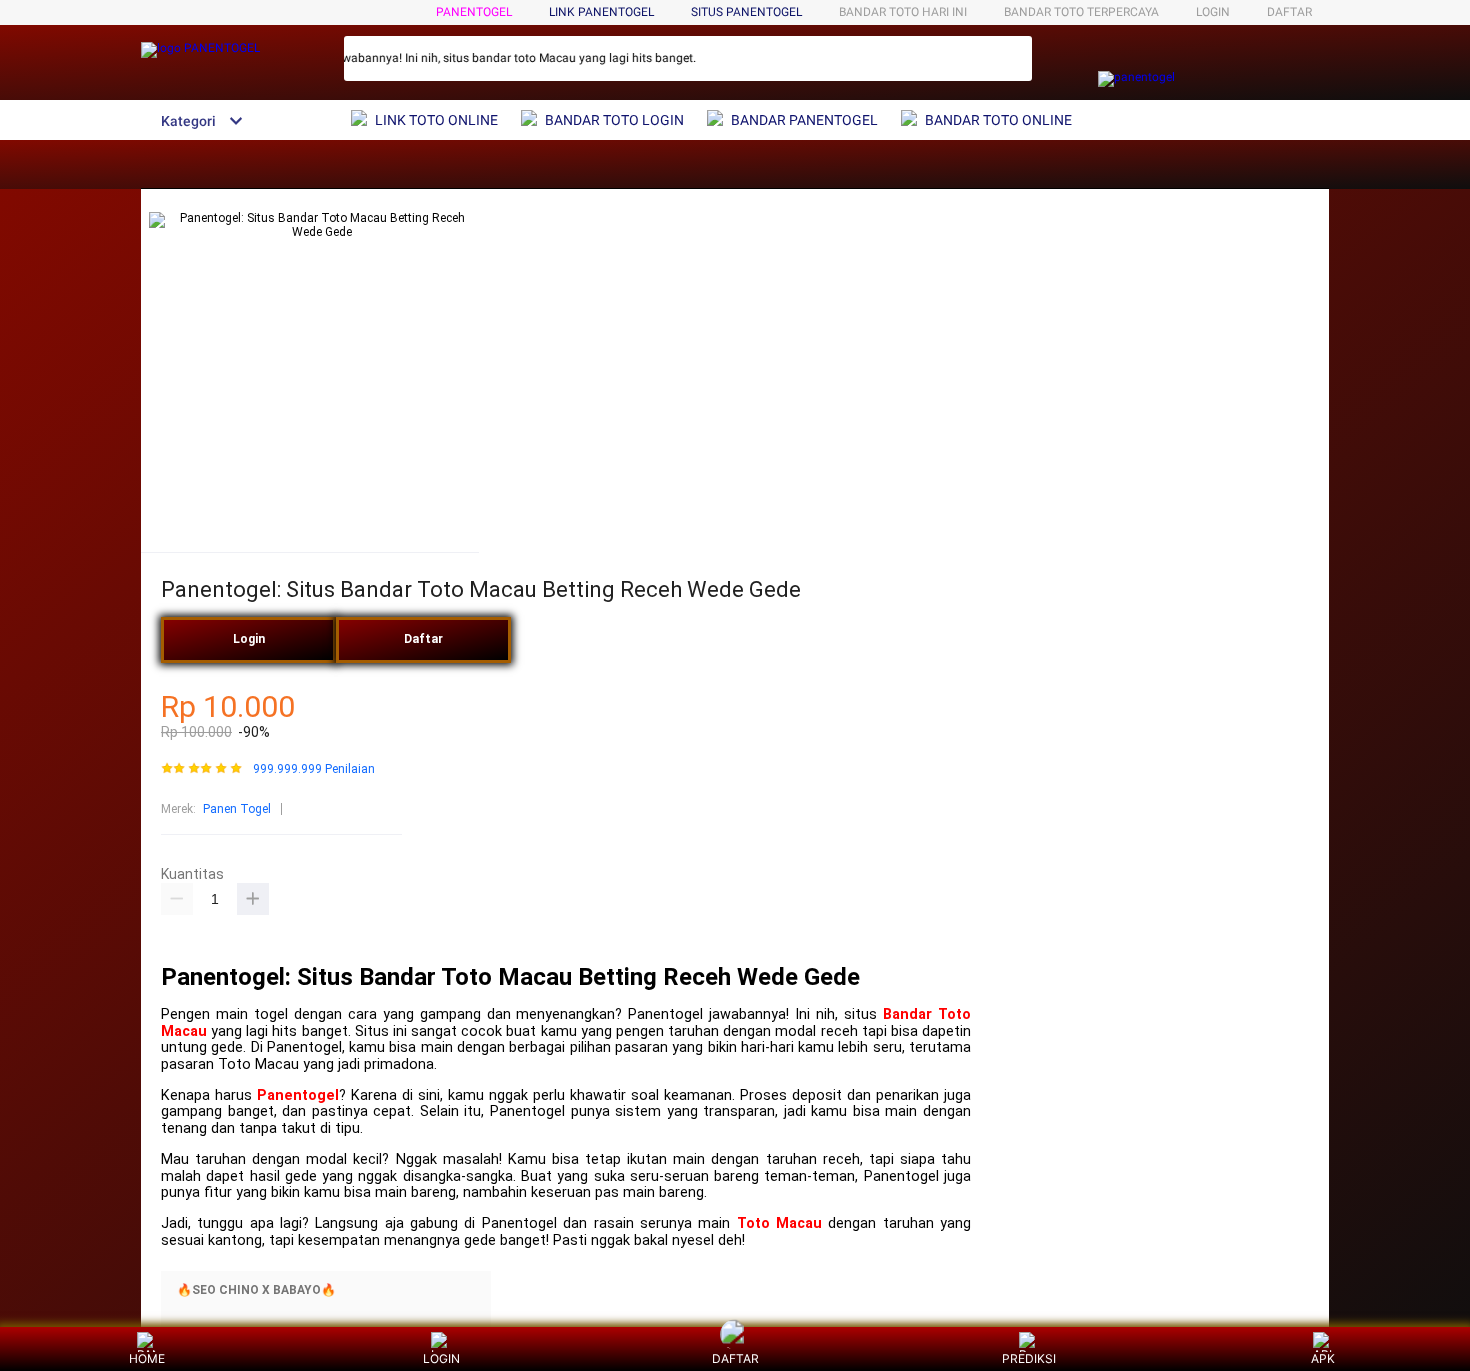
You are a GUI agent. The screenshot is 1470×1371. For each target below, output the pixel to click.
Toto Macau (779, 1223)
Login (249, 639)
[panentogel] (1136, 77)
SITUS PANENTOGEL (746, 12)
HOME (147, 1358)
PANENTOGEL (474, 12)
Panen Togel (237, 809)
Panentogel (298, 1095)
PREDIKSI (1029, 1358)
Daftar (423, 639)
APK (1323, 1358)
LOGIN (1213, 12)
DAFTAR (1289, 12)
